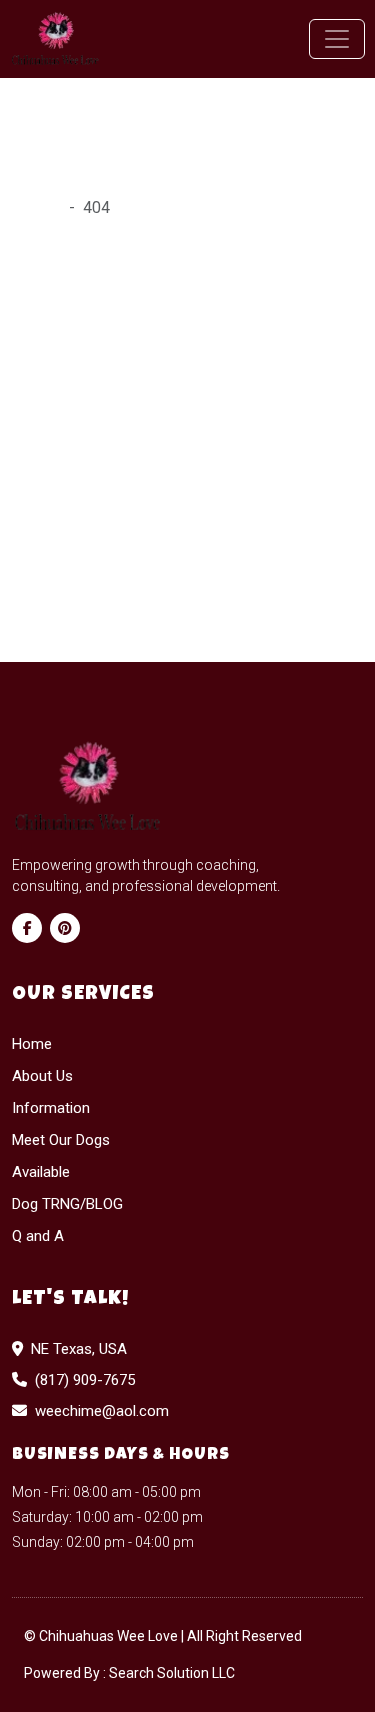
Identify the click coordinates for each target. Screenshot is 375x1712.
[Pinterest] (65, 928)
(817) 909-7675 (85, 1380)
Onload (36, 207)
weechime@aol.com (102, 1411)
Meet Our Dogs (61, 1140)
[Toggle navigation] (337, 39)
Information (51, 1108)
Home (32, 1044)
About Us (42, 1076)
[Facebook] (27, 928)
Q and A (38, 1236)
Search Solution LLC (172, 1673)
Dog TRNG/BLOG (67, 1204)
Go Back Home (63, 569)
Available (41, 1172)
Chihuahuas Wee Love (110, 1636)
